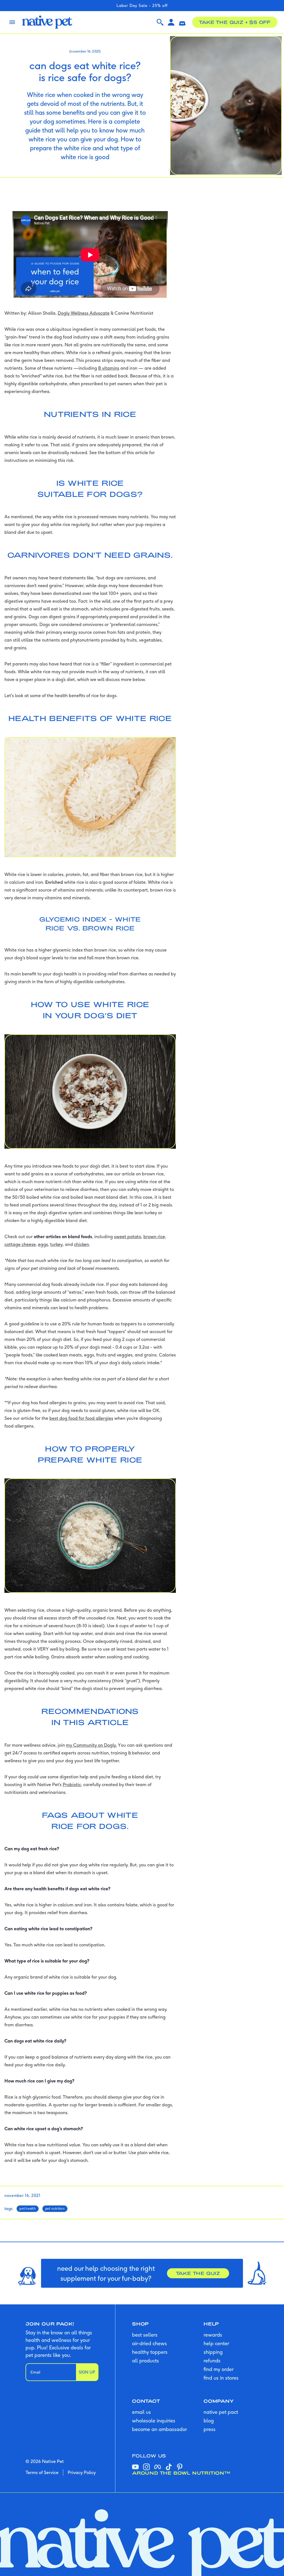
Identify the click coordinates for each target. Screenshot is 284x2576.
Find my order (219, 2369)
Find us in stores (221, 2378)
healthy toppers (150, 2352)
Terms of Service (42, 2472)
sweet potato (128, 1236)
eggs (43, 1244)
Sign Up (87, 2372)
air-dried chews (149, 2343)
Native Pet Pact (221, 2412)
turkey (56, 1244)
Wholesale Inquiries (154, 2421)
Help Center (216, 2343)
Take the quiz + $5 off (235, 22)
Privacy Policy (82, 2472)
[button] (182, 22)
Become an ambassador (159, 2429)
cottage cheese (20, 1244)
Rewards (213, 2335)
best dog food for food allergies (81, 1418)
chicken (82, 1244)
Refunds (212, 2361)
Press (210, 2429)
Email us (141, 2412)
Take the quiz (198, 2273)
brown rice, (155, 1236)
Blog (209, 2421)
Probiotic (72, 1784)
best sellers (145, 2335)
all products (145, 2361)
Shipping (213, 2352)
